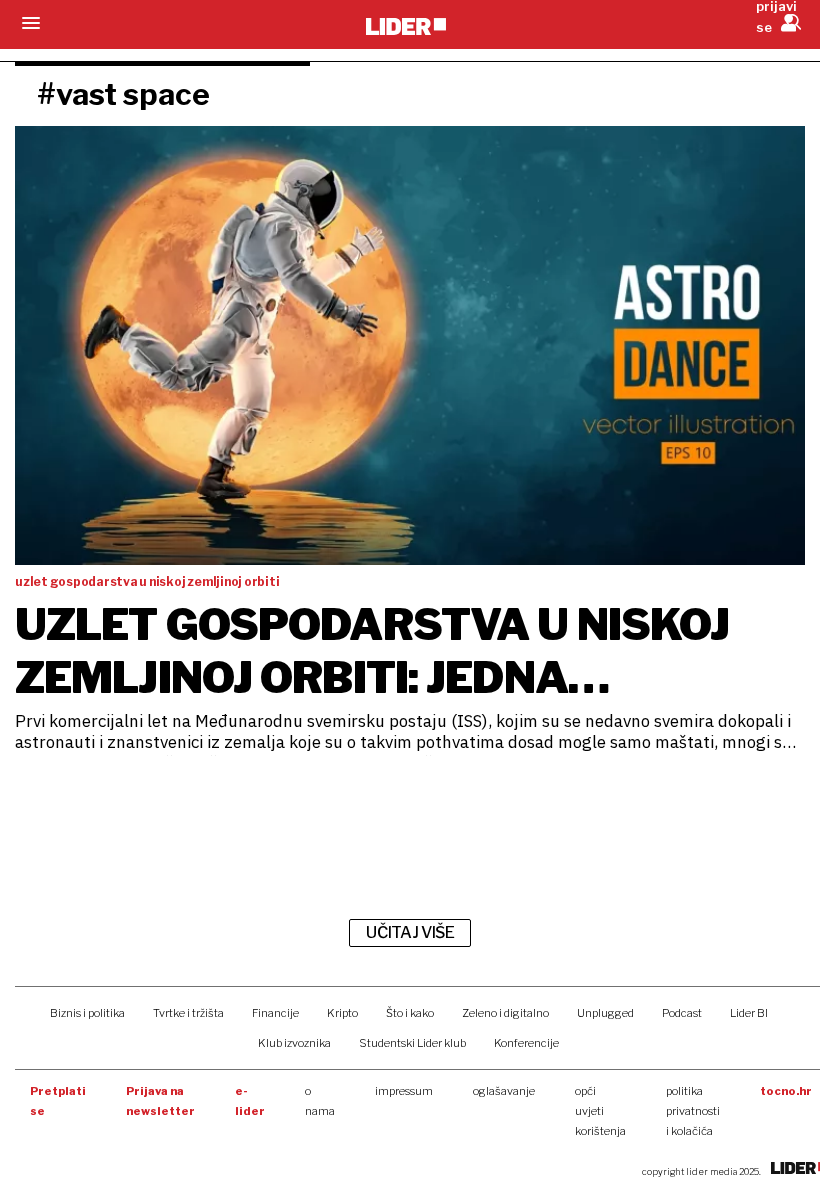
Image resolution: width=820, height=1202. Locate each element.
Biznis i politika (87, 1013)
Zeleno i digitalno (505, 1013)
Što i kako (410, 1013)
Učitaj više (410, 932)
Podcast (682, 1013)
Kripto (342, 1013)
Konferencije (526, 1043)
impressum (404, 1091)
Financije (275, 1013)
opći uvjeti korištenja (600, 1111)
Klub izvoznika (294, 1043)
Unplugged (605, 1013)
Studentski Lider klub (412, 1043)
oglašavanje (504, 1091)
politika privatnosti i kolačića (693, 1111)
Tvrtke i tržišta (188, 1013)
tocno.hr (786, 1091)
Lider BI (749, 1013)
